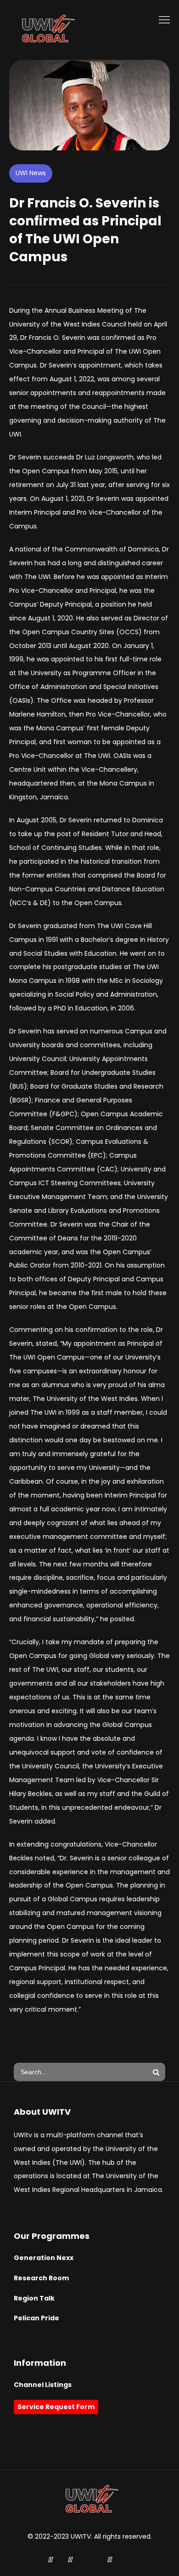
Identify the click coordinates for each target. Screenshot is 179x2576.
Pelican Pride (36, 2318)
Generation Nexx (44, 2258)
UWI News (31, 173)
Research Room (41, 2278)
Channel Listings (43, 2385)
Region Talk (34, 2298)
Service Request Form (56, 2407)
